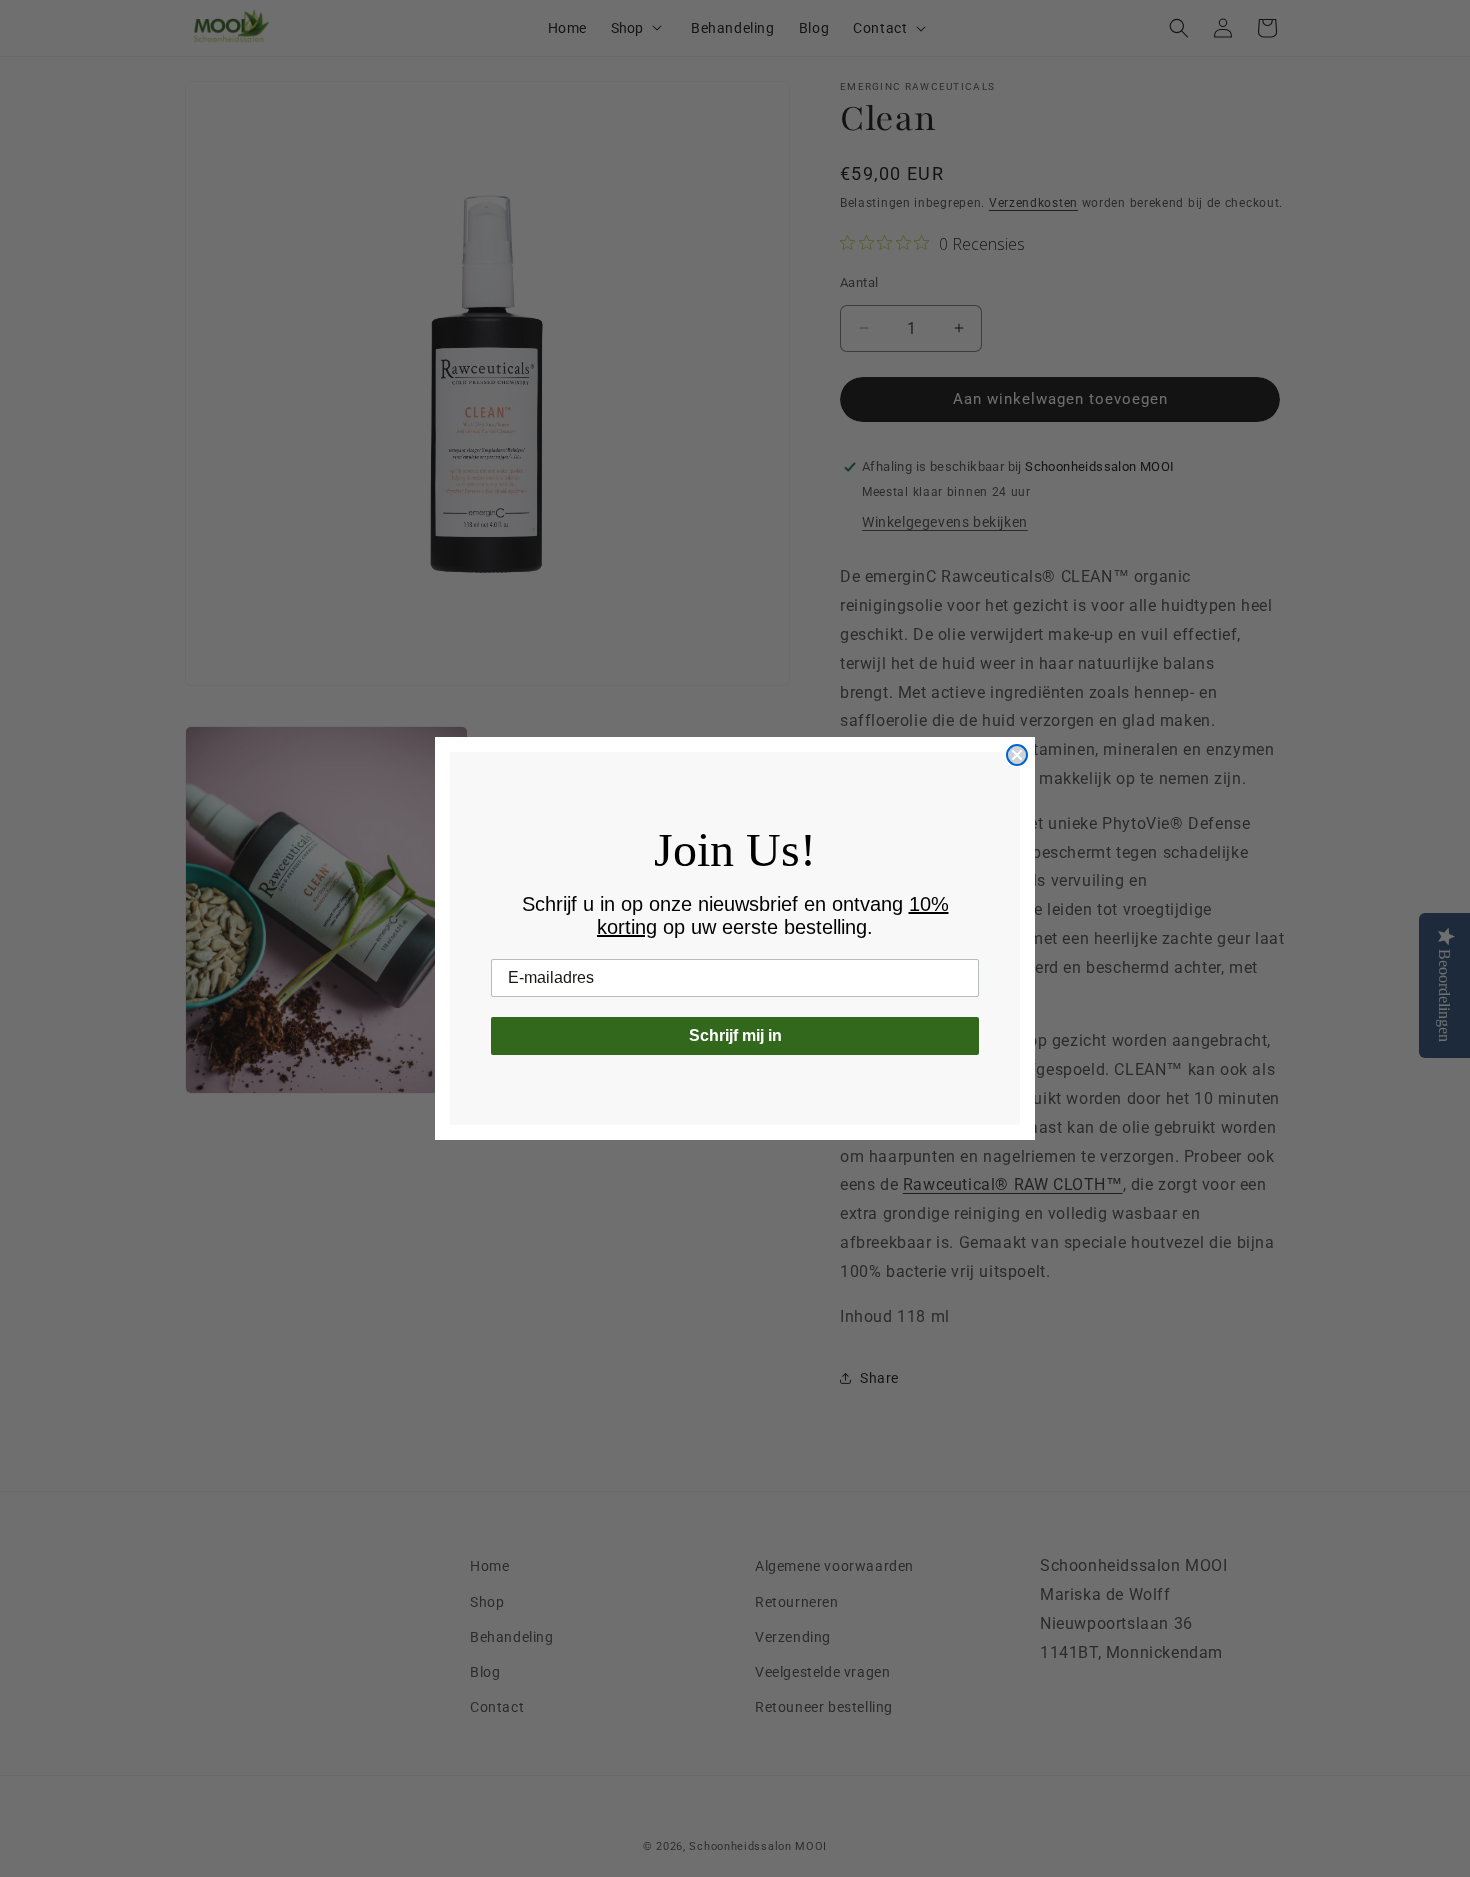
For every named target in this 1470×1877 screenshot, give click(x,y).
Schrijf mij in (735, 1035)
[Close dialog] (1017, 755)
